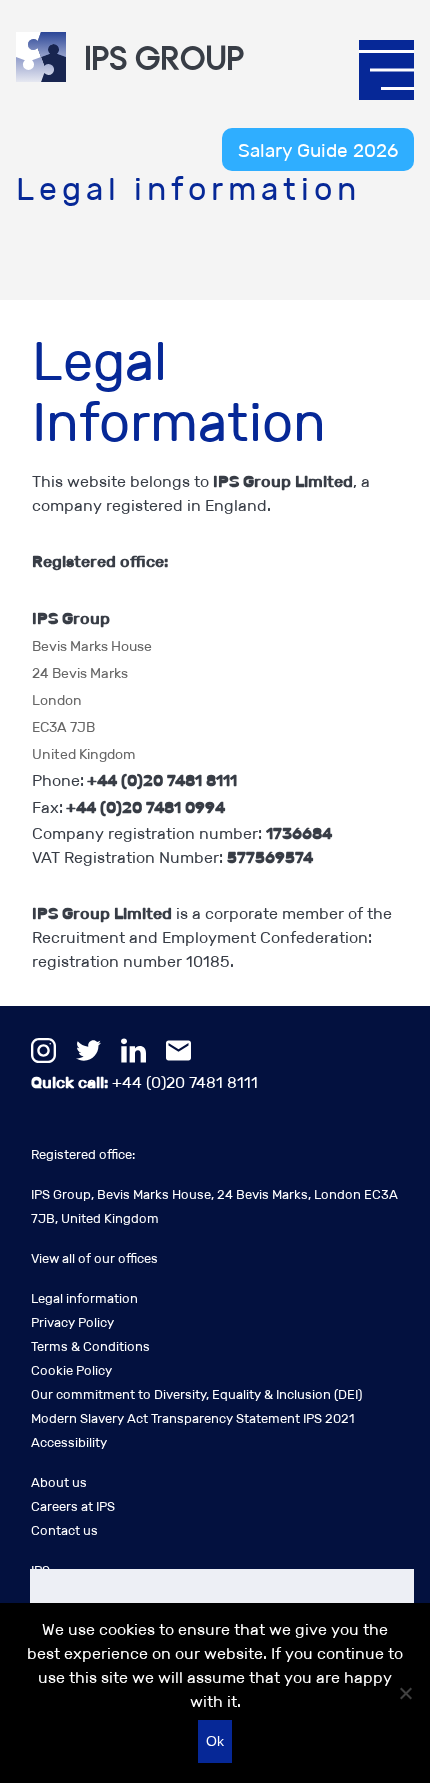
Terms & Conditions (90, 1346)
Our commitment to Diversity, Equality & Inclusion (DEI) (196, 1394)
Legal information (84, 1298)
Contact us (64, 1530)
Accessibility (69, 1442)
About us (59, 1482)
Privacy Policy (72, 1322)
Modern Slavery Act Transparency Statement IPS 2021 (192, 1418)
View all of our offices (94, 1258)
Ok (215, 1741)
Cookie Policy (71, 1370)
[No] (405, 1693)
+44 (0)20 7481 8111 (144, 1082)
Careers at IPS (73, 1506)
